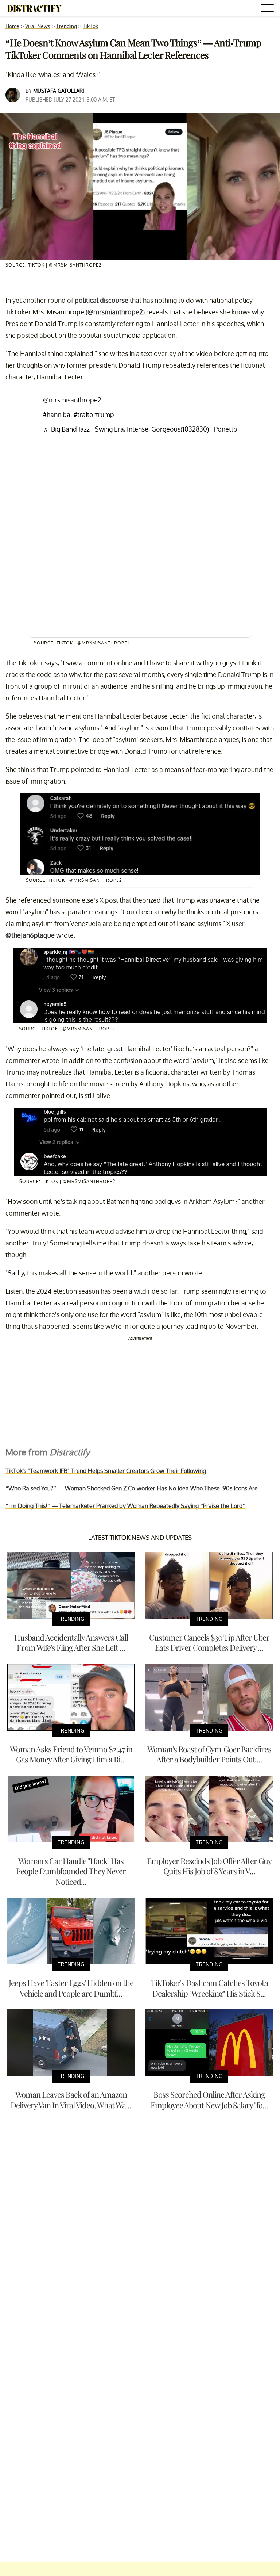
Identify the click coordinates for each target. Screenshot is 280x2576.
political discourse (102, 300)
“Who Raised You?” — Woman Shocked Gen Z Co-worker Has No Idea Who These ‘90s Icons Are (132, 1488)
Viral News (38, 26)
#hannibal (58, 414)
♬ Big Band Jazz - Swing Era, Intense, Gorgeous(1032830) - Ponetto (140, 429)
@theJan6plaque (30, 935)
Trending (67, 26)
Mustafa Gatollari (59, 91)
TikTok (90, 26)
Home (12, 26)
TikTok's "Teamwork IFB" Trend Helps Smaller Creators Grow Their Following (106, 1471)
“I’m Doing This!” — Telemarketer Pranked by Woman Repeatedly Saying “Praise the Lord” (125, 1506)
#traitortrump (94, 414)
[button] (269, 9)
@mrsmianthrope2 (115, 312)
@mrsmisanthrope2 (72, 400)
